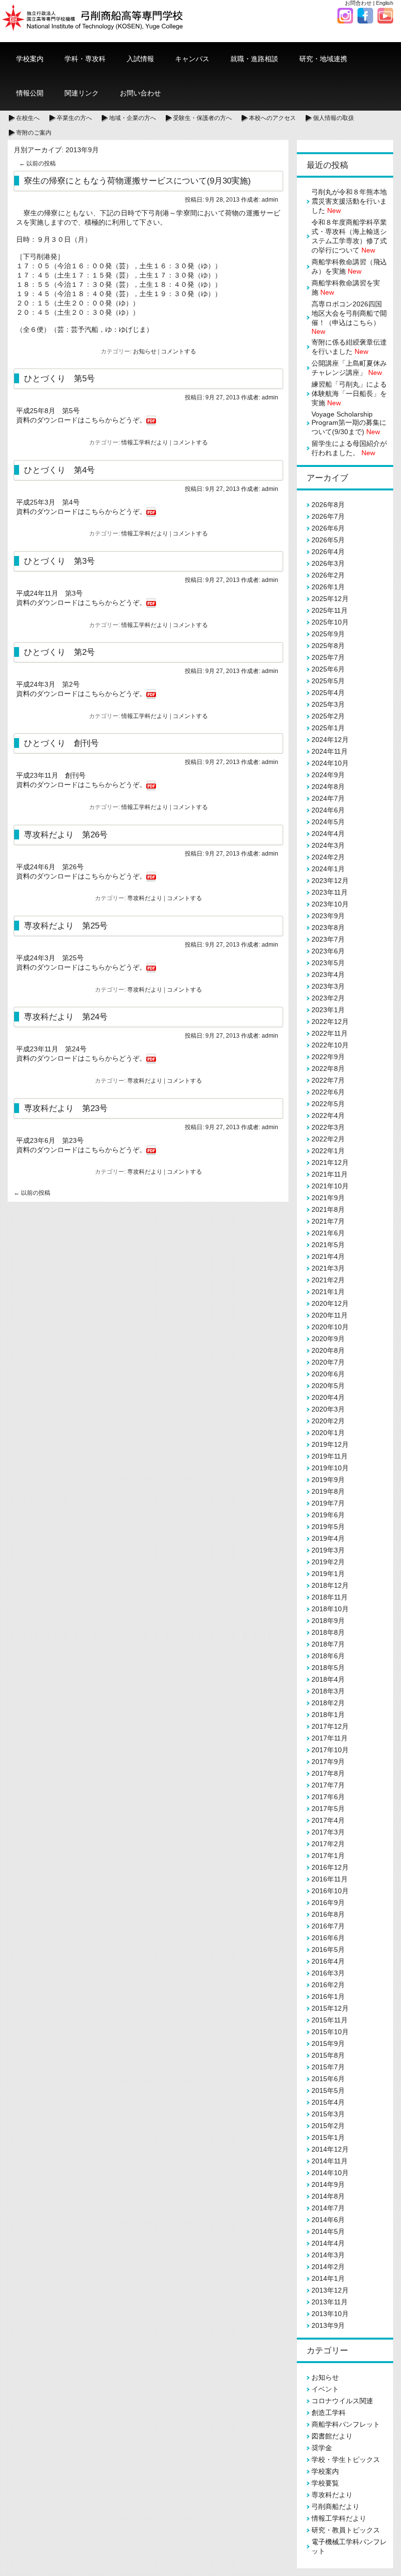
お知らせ (145, 351)
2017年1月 (328, 1856)
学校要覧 (325, 2483)
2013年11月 (330, 2302)
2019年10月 (330, 1468)
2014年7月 (328, 2208)
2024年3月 (328, 845)
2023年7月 (328, 939)
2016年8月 (328, 1914)
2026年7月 (328, 516)
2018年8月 (328, 1632)
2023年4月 (328, 975)
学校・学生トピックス (346, 2460)
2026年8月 (328, 505)
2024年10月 (330, 763)
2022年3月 (328, 1127)
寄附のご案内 (34, 133)
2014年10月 (330, 2173)
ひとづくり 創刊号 (61, 743)
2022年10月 (330, 1045)
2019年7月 (328, 1503)
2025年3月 (328, 704)
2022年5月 (328, 1104)
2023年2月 (328, 998)
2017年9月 (328, 1762)
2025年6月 (328, 669)
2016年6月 (328, 1938)
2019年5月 (328, 1527)
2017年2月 (328, 1844)
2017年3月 (328, 1832)
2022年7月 (328, 1080)
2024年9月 (328, 775)
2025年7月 (328, 657)
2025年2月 (328, 716)
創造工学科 (329, 2413)
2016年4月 (328, 1961)
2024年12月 (330, 740)
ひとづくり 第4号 (59, 470)
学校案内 (325, 2471)
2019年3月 (328, 1550)
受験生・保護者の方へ (202, 118)
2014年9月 (328, 2184)
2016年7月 (328, 1926)
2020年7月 (328, 1362)
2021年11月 (330, 1174)
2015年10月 (330, 2032)
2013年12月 (330, 2290)
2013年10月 (330, 2314)
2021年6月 (328, 1233)
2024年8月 (328, 787)
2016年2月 (328, 1985)
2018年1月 (328, 1715)
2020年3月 (328, 1409)
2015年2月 (328, 2126)
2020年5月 (328, 1386)
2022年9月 (328, 1057)
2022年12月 (330, 1021)
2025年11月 (330, 610)
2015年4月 (328, 2102)
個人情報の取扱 (334, 118)
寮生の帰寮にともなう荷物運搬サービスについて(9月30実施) (137, 181)
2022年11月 (330, 1033)
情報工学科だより (145, 442)
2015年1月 (328, 2137)
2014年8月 (328, 2196)
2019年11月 (330, 1456)
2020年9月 (328, 1339)
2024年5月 (328, 822)
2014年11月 (330, 2161)
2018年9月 (328, 1621)
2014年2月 (328, 2267)
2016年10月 (330, 1891)
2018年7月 (328, 1644)
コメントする (178, 351)
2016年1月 (328, 1996)
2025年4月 (328, 693)
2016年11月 (330, 1879)
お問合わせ (358, 3)
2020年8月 (328, 1350)
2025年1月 (328, 728)
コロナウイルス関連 (342, 2401)
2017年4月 (328, 1820)
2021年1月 (328, 1292)
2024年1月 (328, 869)
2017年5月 (328, 1809)
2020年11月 (330, 1315)
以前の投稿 (37, 163)
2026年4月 (328, 552)
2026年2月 (328, 575)
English (385, 3)
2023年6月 (328, 951)
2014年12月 (330, 2149)
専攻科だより (145, 898)
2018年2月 (328, 1703)
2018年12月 (330, 1585)
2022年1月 (328, 1151)
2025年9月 (328, 634)
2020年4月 (328, 1397)
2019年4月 (328, 1538)
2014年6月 (328, 2220)
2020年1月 (328, 1433)
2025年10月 (330, 622)
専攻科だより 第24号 (66, 1017)
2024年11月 (330, 751)
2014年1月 (328, 2278)
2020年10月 (330, 1327)
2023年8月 (328, 928)
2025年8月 (328, 646)
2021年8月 (328, 1209)
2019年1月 (328, 1574)
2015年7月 (328, 2067)
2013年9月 (328, 2325)
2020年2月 (328, 1421)
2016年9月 (328, 1903)
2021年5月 (328, 1245)
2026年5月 (328, 540)
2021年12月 (330, 1162)
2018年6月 (328, 1656)
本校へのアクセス (272, 118)
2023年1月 (328, 1010)
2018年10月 (330, 1609)
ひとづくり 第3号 (59, 561)
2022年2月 (328, 1139)
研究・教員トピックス (346, 2530)
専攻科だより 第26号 (66, 835)
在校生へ (28, 118)
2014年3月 (328, 2255)
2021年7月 (328, 1221)
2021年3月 (328, 1268)
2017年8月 (328, 1773)
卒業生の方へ (74, 118)
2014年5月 (328, 2231)
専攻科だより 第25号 (66, 926)
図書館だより (332, 2436)
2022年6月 (328, 1092)
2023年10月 (330, 904)
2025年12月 (330, 599)
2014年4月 (328, 2243)
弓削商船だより (335, 2506)
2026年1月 (328, 587)
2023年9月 (328, 916)
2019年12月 (330, 1444)
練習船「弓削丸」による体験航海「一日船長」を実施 (349, 394)
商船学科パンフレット (346, 2424)
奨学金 (322, 2448)
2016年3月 (328, 1973)
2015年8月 (328, 2055)
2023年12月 (330, 881)
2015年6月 (328, 2079)
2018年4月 (328, 1679)
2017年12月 (330, 1726)
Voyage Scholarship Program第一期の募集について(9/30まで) (349, 423)
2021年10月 (330, 1186)
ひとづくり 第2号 (59, 652)
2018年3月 (328, 1691)
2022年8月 (328, 1068)
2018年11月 (330, 1597)
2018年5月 (328, 1668)
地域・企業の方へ (133, 118)
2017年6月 (328, 1797)
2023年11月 (330, 892)
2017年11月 (330, 1738)
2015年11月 (330, 2020)
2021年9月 (328, 1198)
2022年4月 (328, 1115)
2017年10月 (330, 1750)
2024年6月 (328, 810)
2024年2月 (328, 857)
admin (270, 200)
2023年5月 (328, 963)
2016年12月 (330, 1867)
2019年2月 (328, 1562)
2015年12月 (330, 2008)
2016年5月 (328, 1949)
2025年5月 (328, 681)
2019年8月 (328, 1491)
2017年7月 (328, 1785)
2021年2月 (328, 1280)
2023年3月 (328, 986)
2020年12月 (330, 1303)
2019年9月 (328, 1480)
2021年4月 (328, 1256)
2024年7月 (328, 798)
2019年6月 (328, 1515)
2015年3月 (328, 2114)
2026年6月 (328, 528)
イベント (325, 2389)
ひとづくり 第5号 (59, 378)
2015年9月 (328, 2043)
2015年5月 (328, 2090)
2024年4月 (328, 834)
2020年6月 (328, 1374)
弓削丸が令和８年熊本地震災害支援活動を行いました (349, 201)
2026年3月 (328, 563)
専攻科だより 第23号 (66, 1108)
